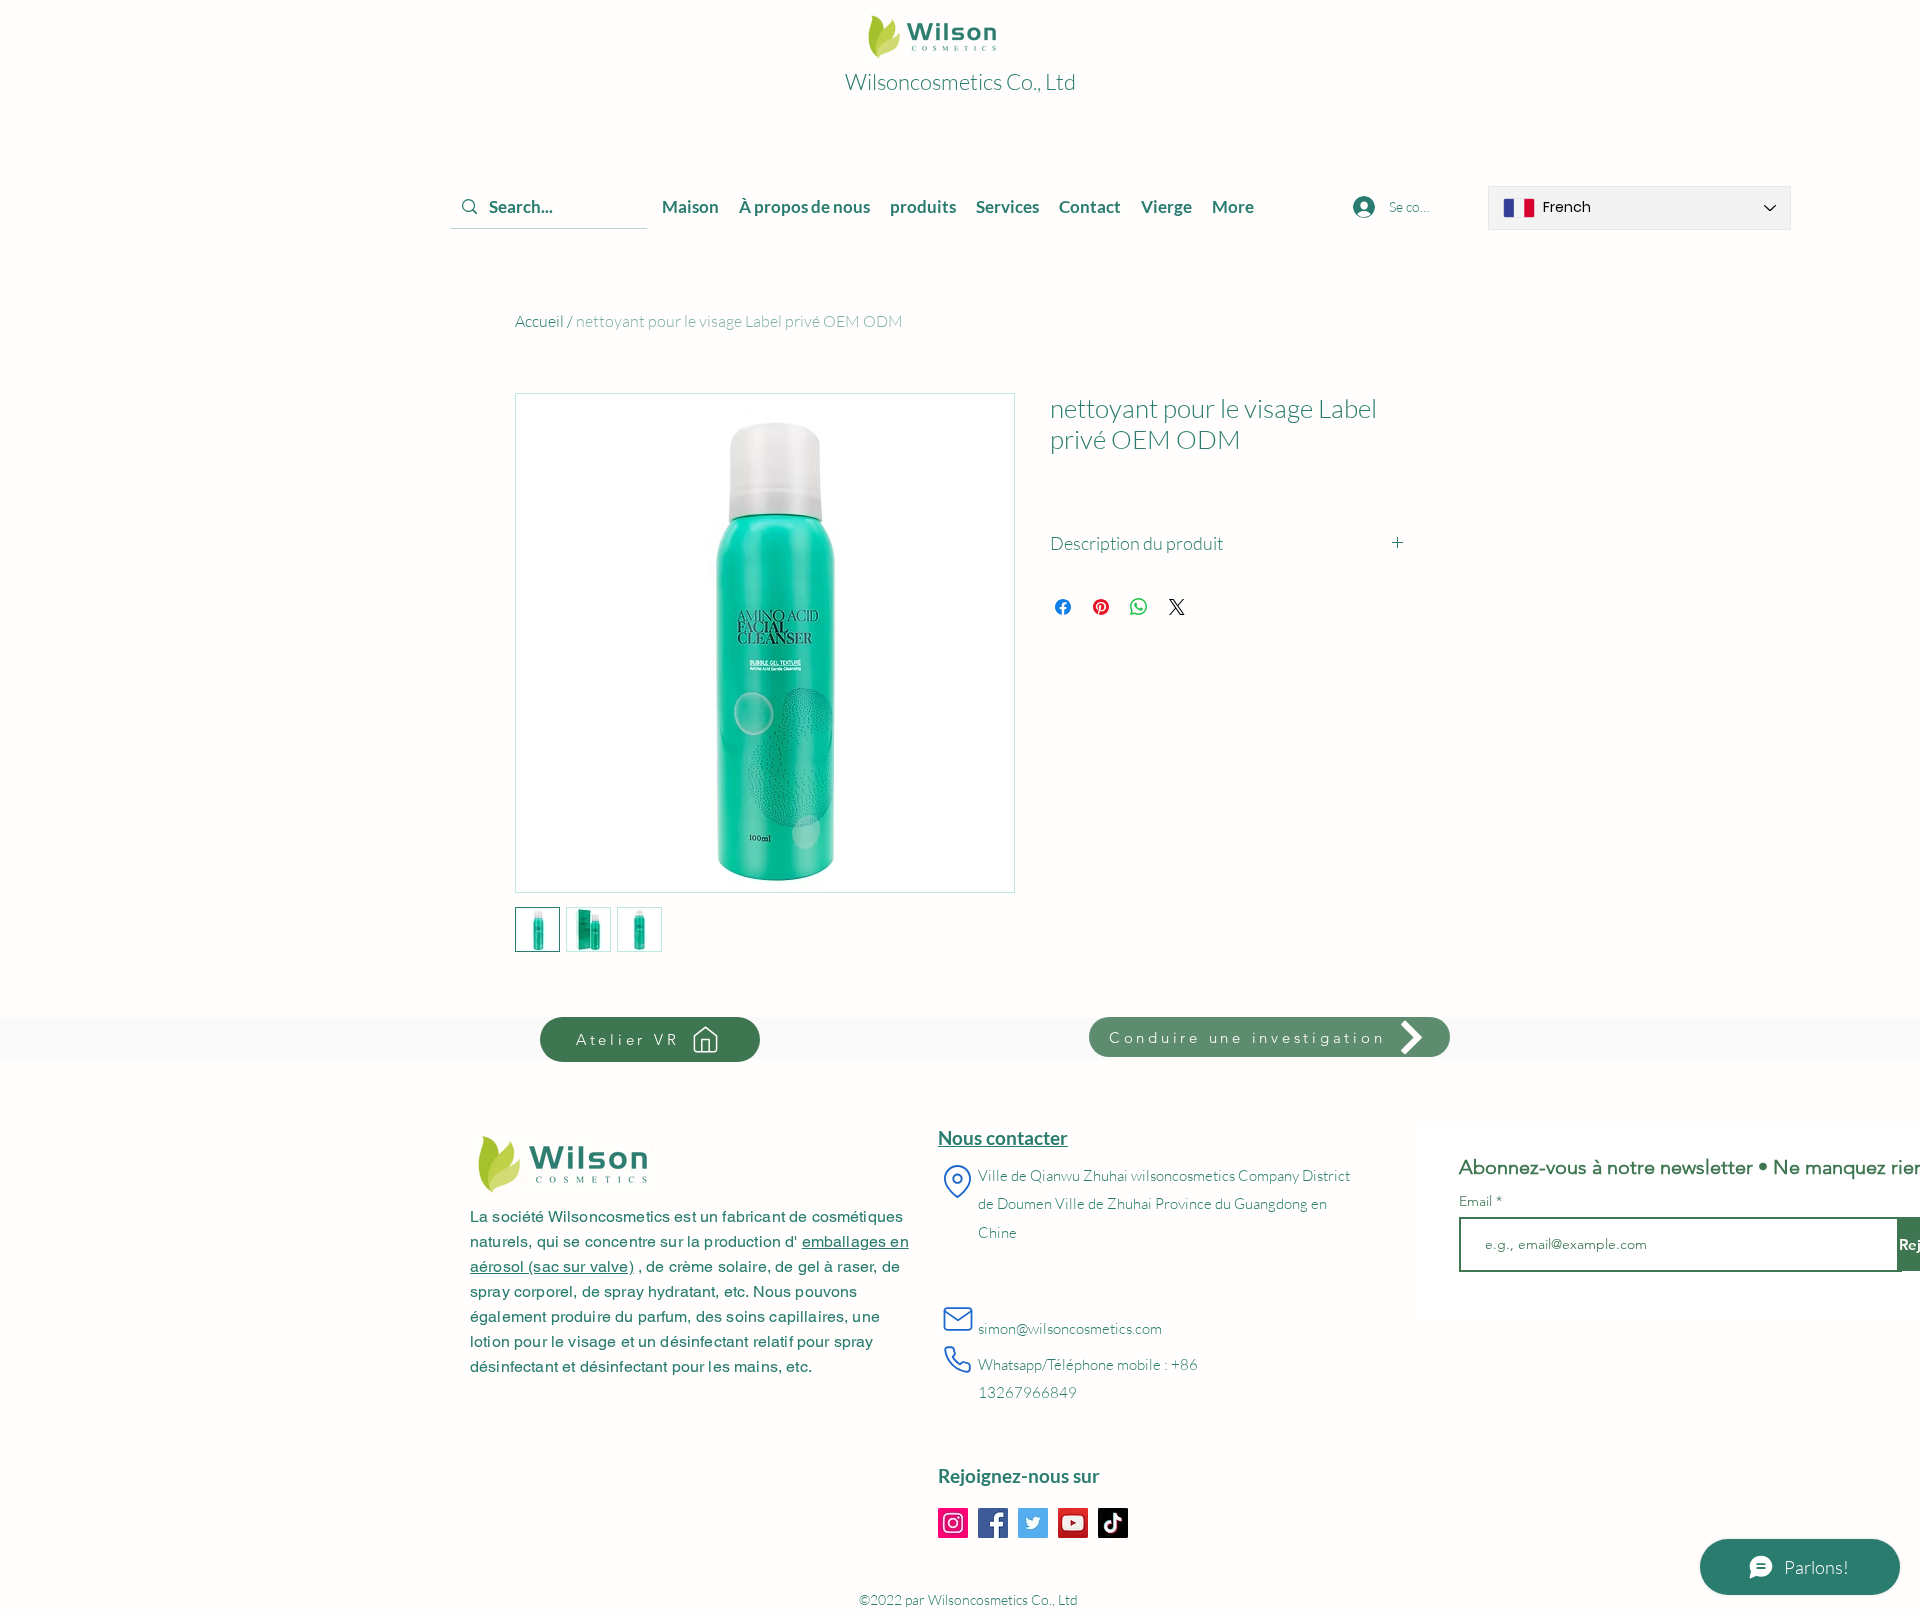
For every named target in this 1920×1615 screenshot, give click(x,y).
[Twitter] (1033, 1523)
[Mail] (957, 1319)
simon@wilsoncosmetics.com (1070, 1328)
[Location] (957, 1181)
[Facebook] (993, 1523)
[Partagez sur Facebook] (1063, 607)
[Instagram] (953, 1523)
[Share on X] (1177, 607)
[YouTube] (1073, 1523)
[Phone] (957, 1359)
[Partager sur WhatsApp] (1139, 607)
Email (1477, 1201)
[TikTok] (1113, 1523)
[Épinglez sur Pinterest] (1101, 607)
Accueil (539, 321)
